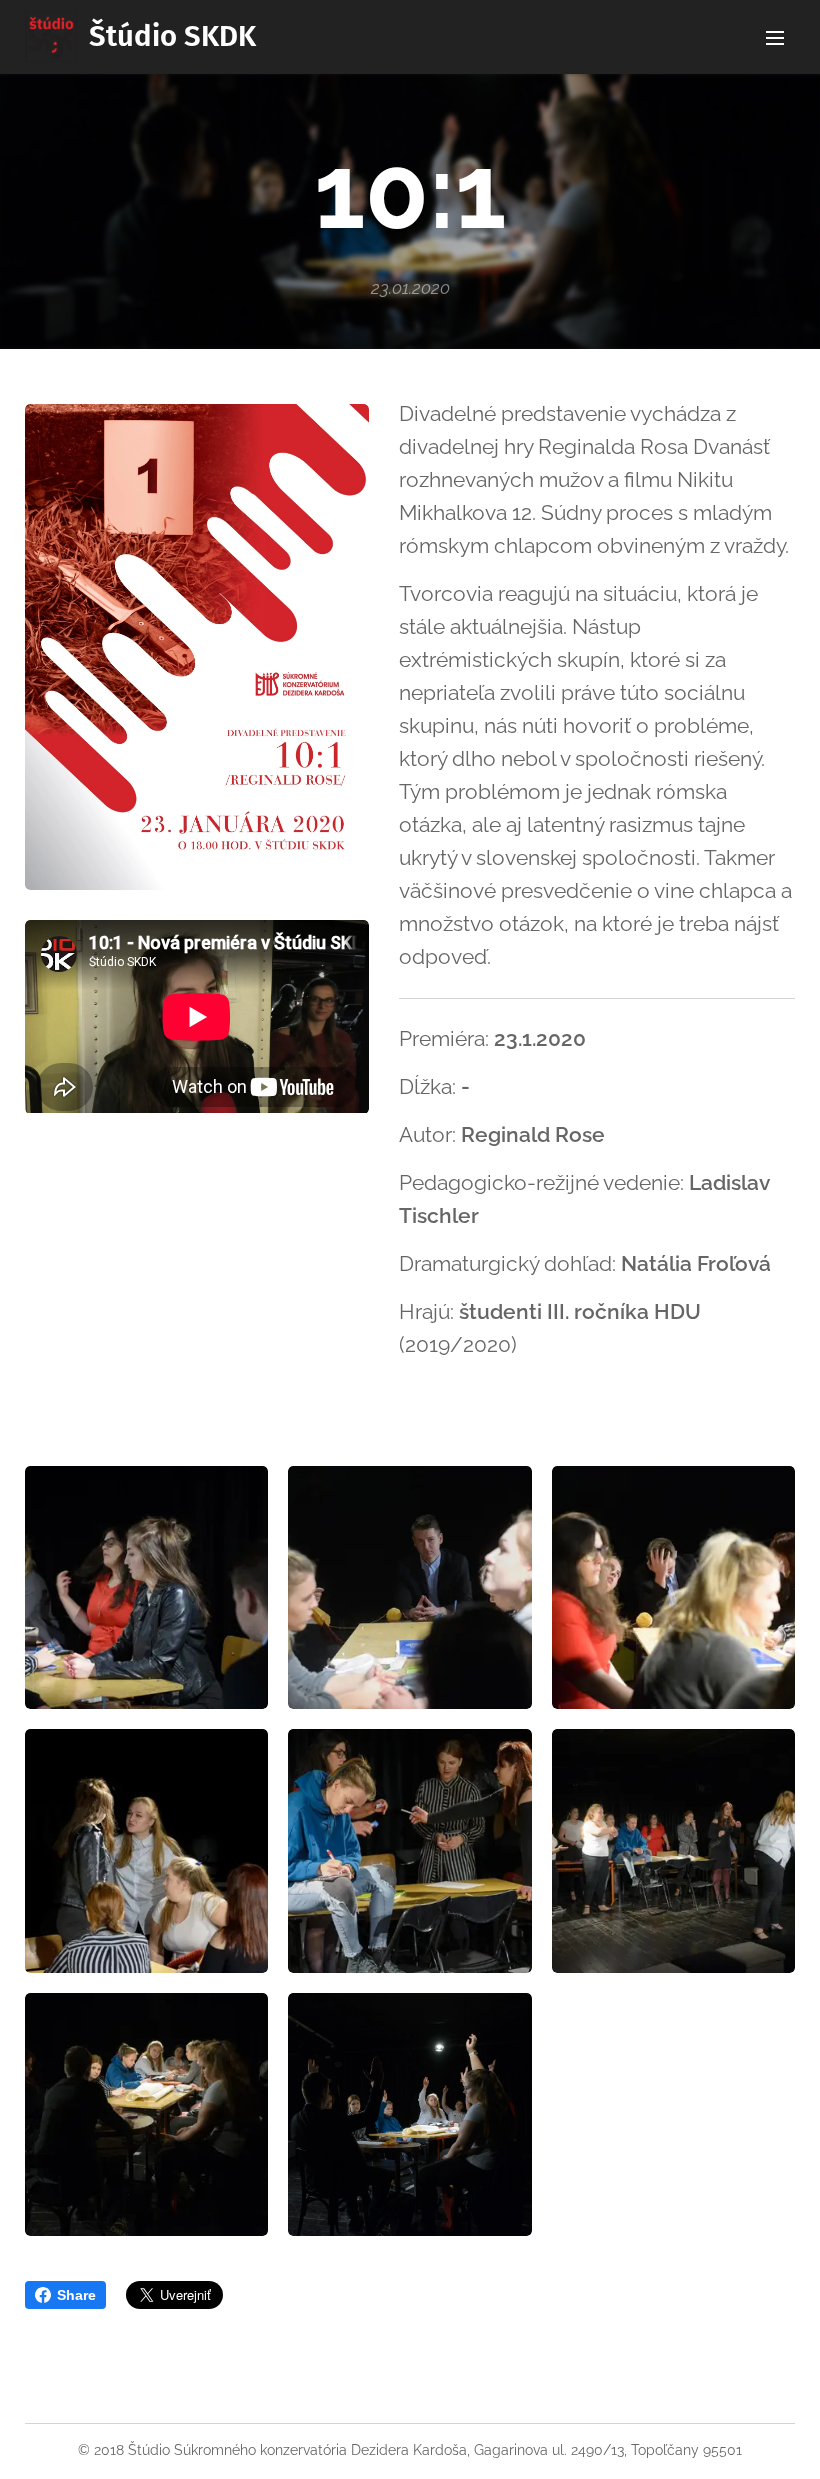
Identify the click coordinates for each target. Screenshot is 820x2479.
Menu (775, 37)
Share (76, 2295)
